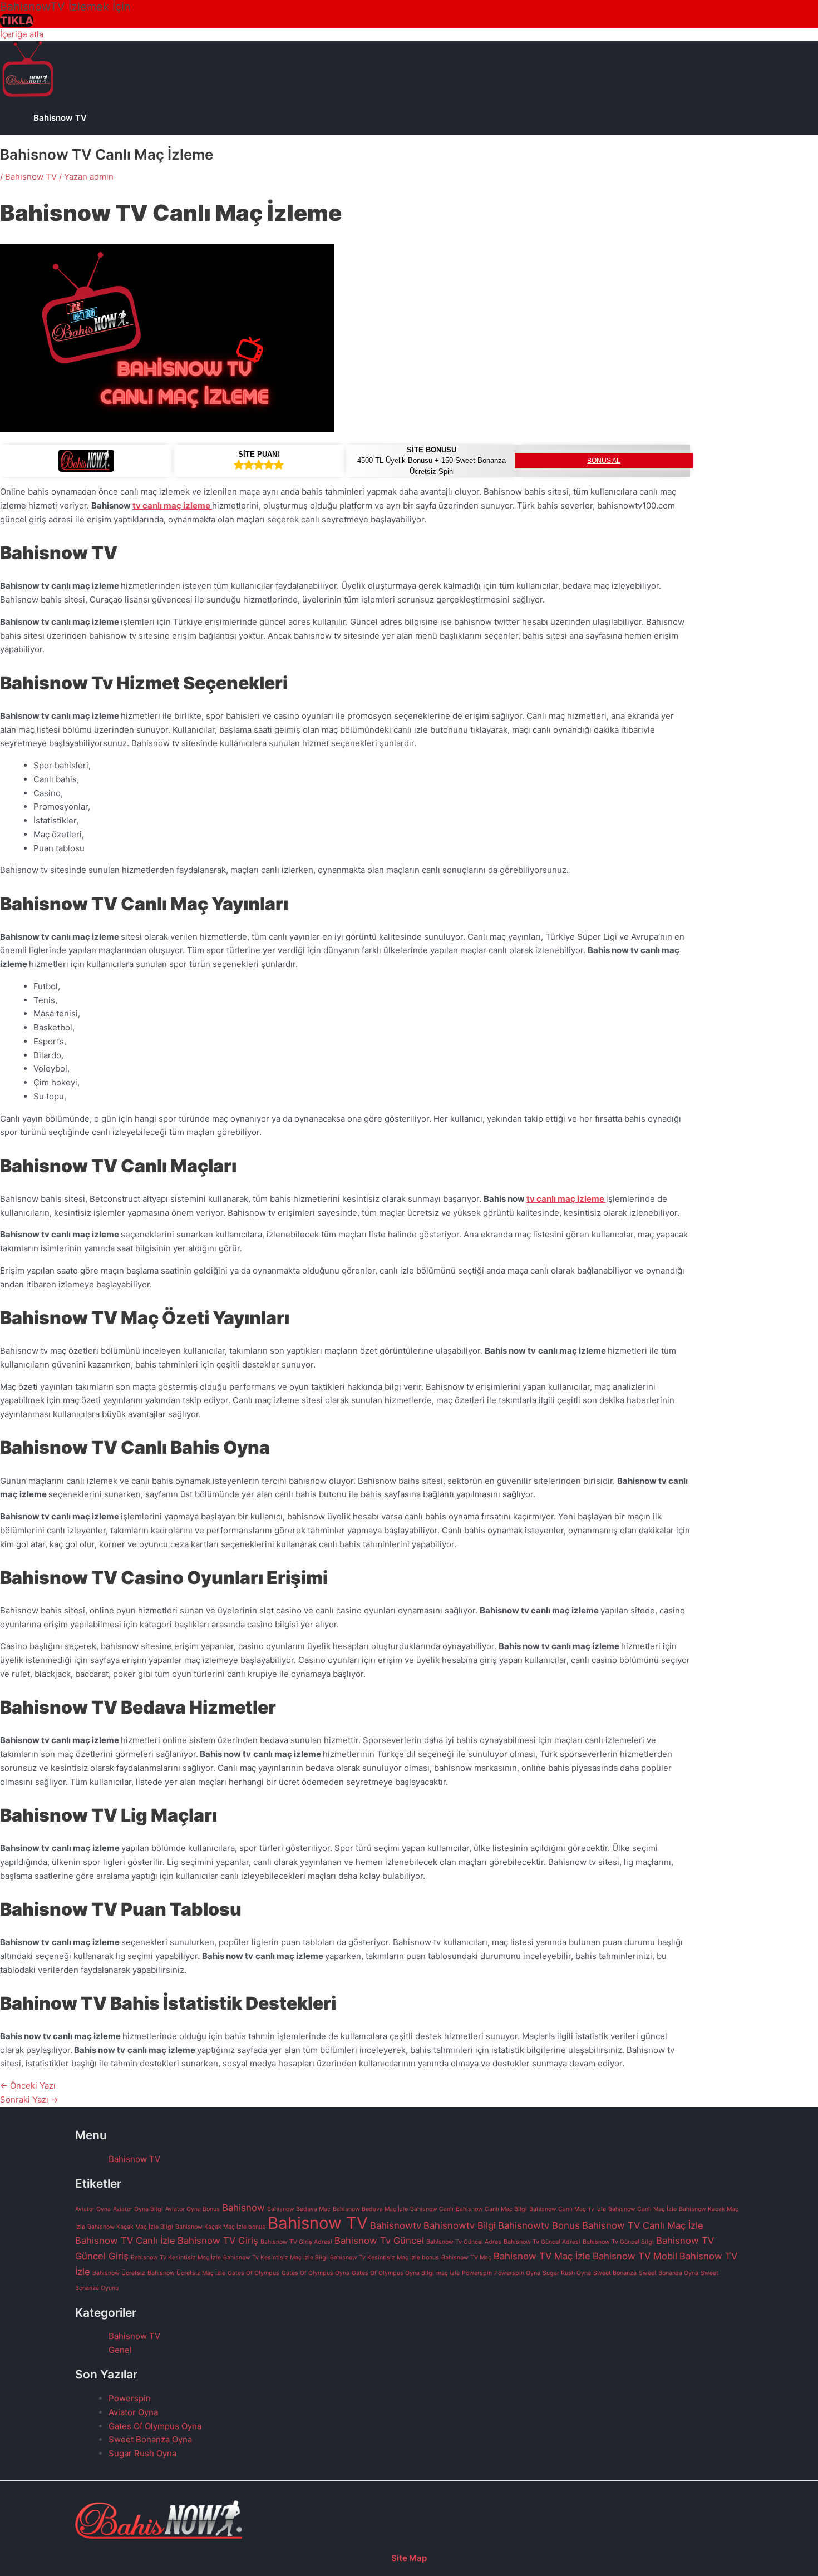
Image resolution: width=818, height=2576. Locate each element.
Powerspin (477, 2273)
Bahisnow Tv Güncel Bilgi (618, 2242)
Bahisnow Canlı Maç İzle (642, 2209)
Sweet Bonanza (615, 2273)
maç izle (448, 2273)
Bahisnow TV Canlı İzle (125, 2241)
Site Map (409, 2558)
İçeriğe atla (22, 34)
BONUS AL (604, 461)
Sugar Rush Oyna (567, 2273)
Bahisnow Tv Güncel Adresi (542, 2242)
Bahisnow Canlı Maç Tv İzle (568, 2209)
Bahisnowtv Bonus (539, 2225)
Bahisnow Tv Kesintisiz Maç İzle (176, 2257)
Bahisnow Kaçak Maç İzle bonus (220, 2227)
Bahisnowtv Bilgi (460, 2225)
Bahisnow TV (60, 118)
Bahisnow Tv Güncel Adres (464, 2242)
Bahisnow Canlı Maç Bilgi (491, 2209)
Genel (120, 2350)
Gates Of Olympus (253, 2273)
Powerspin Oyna (517, 2273)
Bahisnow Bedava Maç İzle (370, 2209)
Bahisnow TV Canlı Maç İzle (643, 2225)
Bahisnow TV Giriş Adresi (296, 2242)
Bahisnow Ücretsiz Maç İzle (186, 2273)
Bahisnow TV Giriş (218, 2241)
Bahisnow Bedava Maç (299, 2209)
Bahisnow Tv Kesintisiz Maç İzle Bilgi (275, 2257)
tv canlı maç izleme (172, 505)
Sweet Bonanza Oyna (669, 2273)
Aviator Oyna (93, 2209)
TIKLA (17, 21)
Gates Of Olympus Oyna (316, 2273)
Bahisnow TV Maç (466, 2257)
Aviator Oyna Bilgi (138, 2209)
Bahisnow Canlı (432, 2209)
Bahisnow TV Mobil (635, 2256)
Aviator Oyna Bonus (193, 2209)
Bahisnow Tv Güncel (379, 2241)
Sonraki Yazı (29, 2099)
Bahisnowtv (396, 2225)
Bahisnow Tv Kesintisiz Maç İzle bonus (385, 2257)
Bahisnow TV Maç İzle (542, 2256)
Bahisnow (243, 2208)
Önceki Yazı (28, 2086)
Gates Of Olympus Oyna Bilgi (393, 2273)
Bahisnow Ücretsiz (119, 2273)
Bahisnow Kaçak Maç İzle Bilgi (130, 2227)
